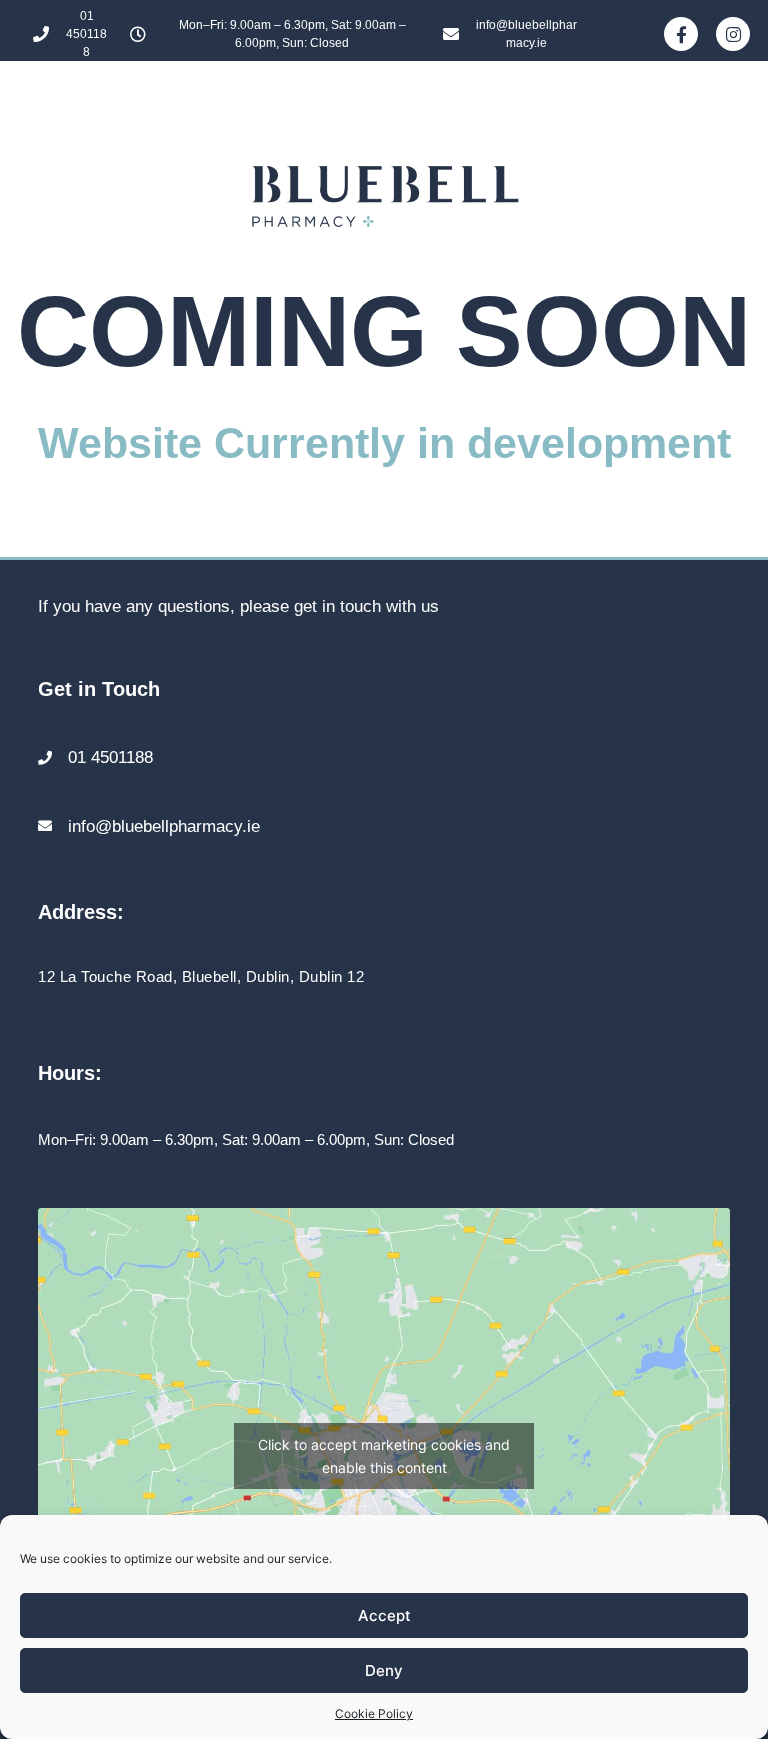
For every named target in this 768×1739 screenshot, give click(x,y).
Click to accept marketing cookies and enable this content (384, 1456)
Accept (384, 1615)
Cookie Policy (374, 1713)
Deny (384, 1670)
